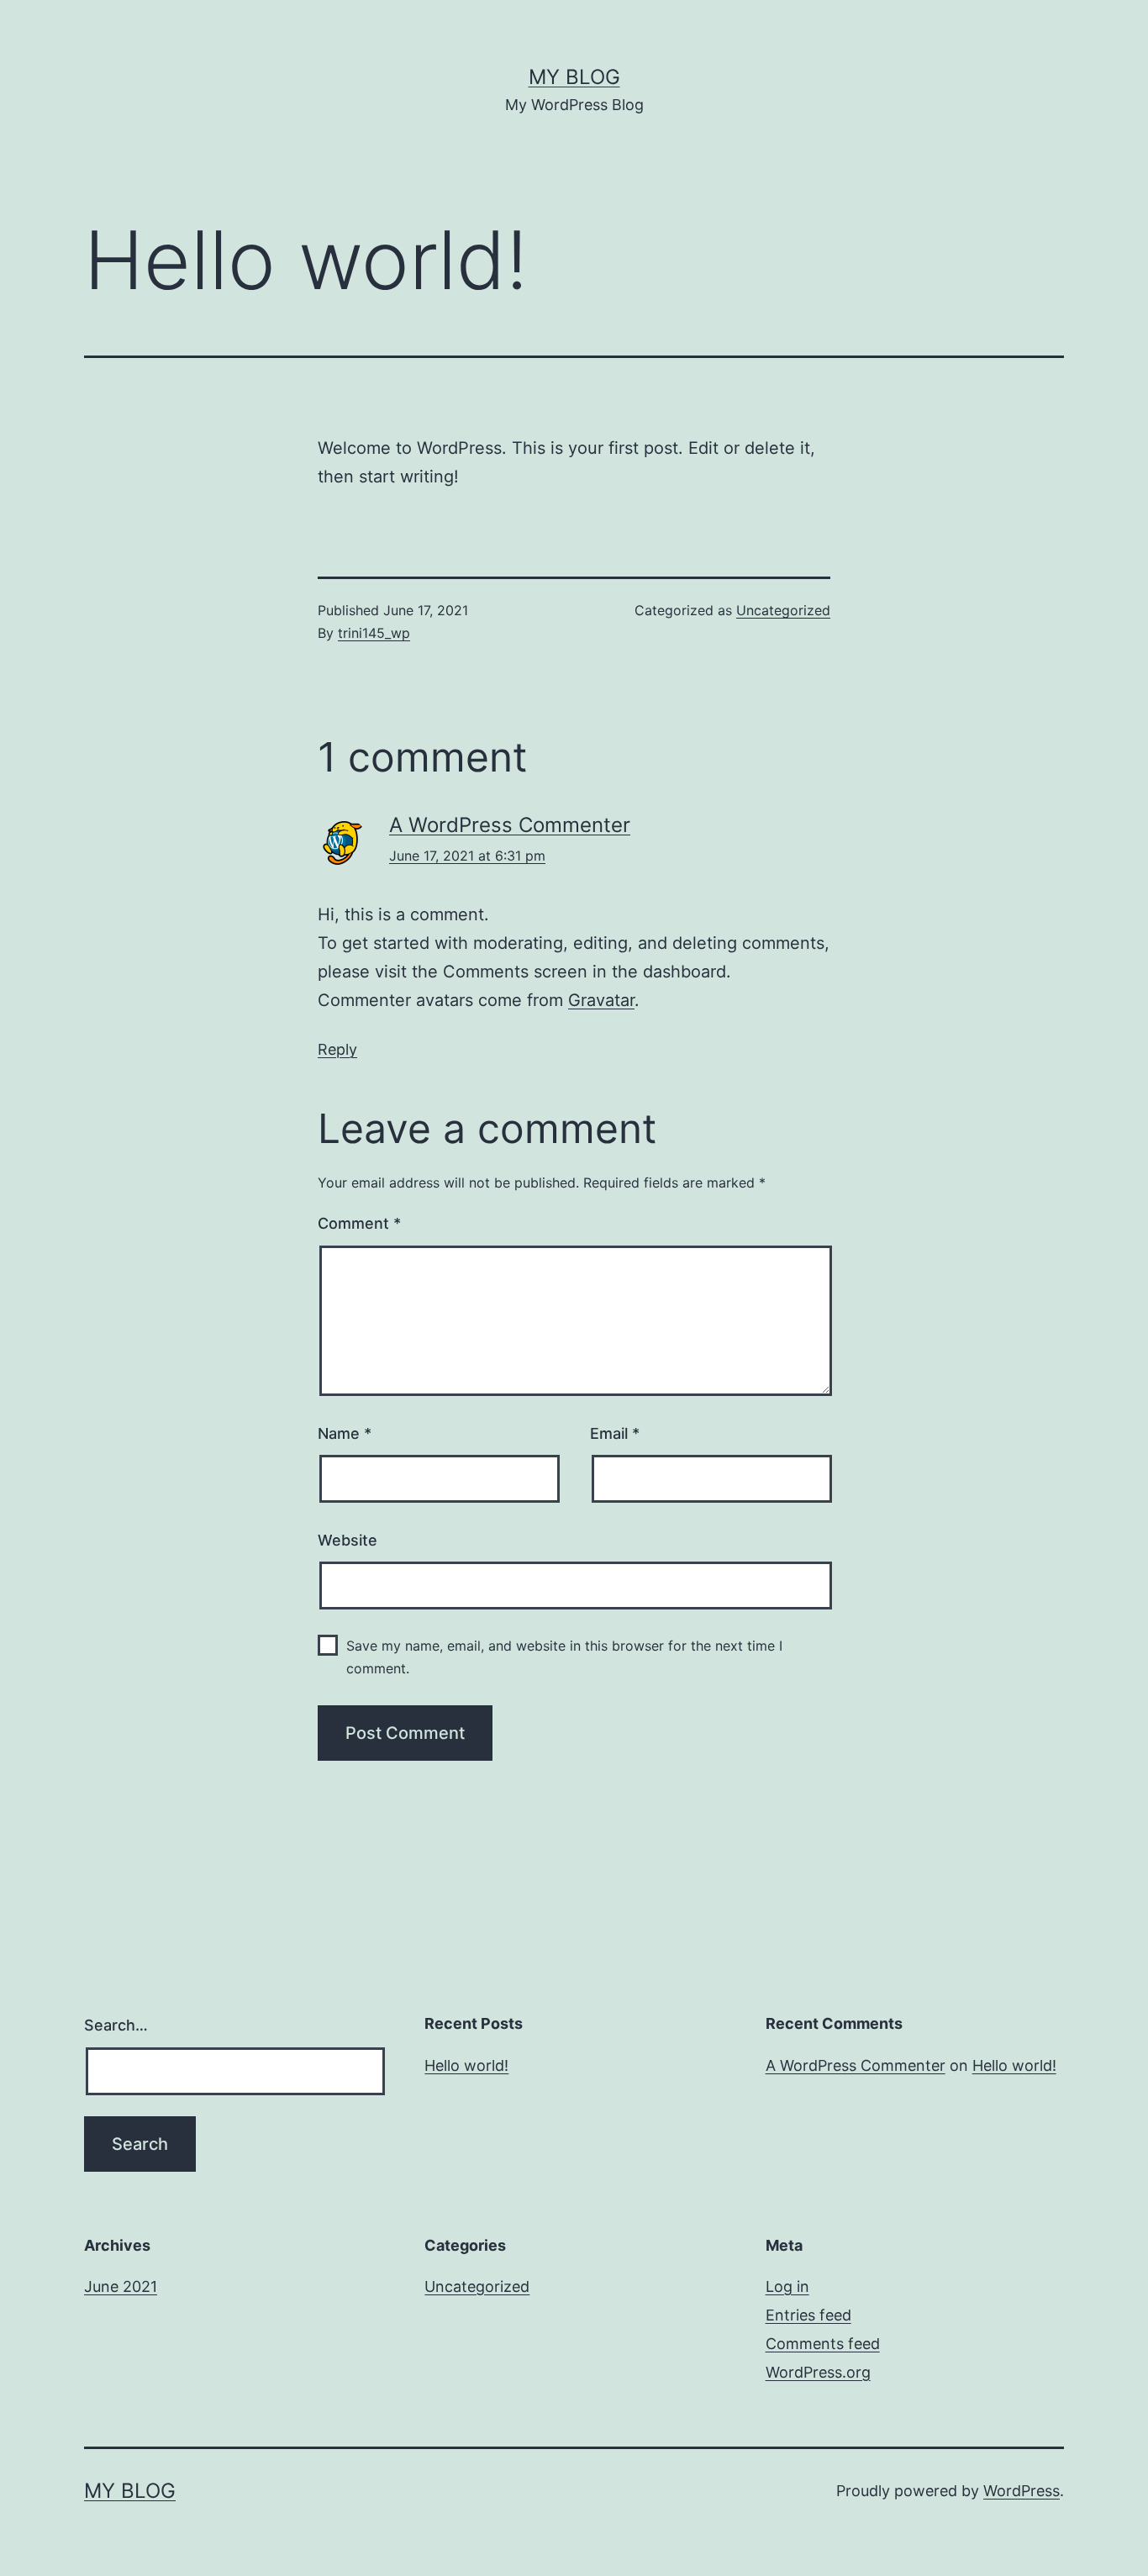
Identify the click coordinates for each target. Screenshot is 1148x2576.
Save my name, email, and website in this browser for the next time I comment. (564, 1657)
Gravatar (601, 1000)
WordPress (1022, 2491)
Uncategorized (783, 610)
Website (348, 1540)
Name (345, 1433)
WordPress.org (818, 2372)
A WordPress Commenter (510, 825)
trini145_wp (374, 633)
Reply (337, 1049)
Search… (116, 2025)
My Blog (574, 77)
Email (615, 1433)
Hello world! (466, 2065)
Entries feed (808, 2315)
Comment (359, 1223)
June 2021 (121, 2286)
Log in (787, 2286)
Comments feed (823, 2344)
